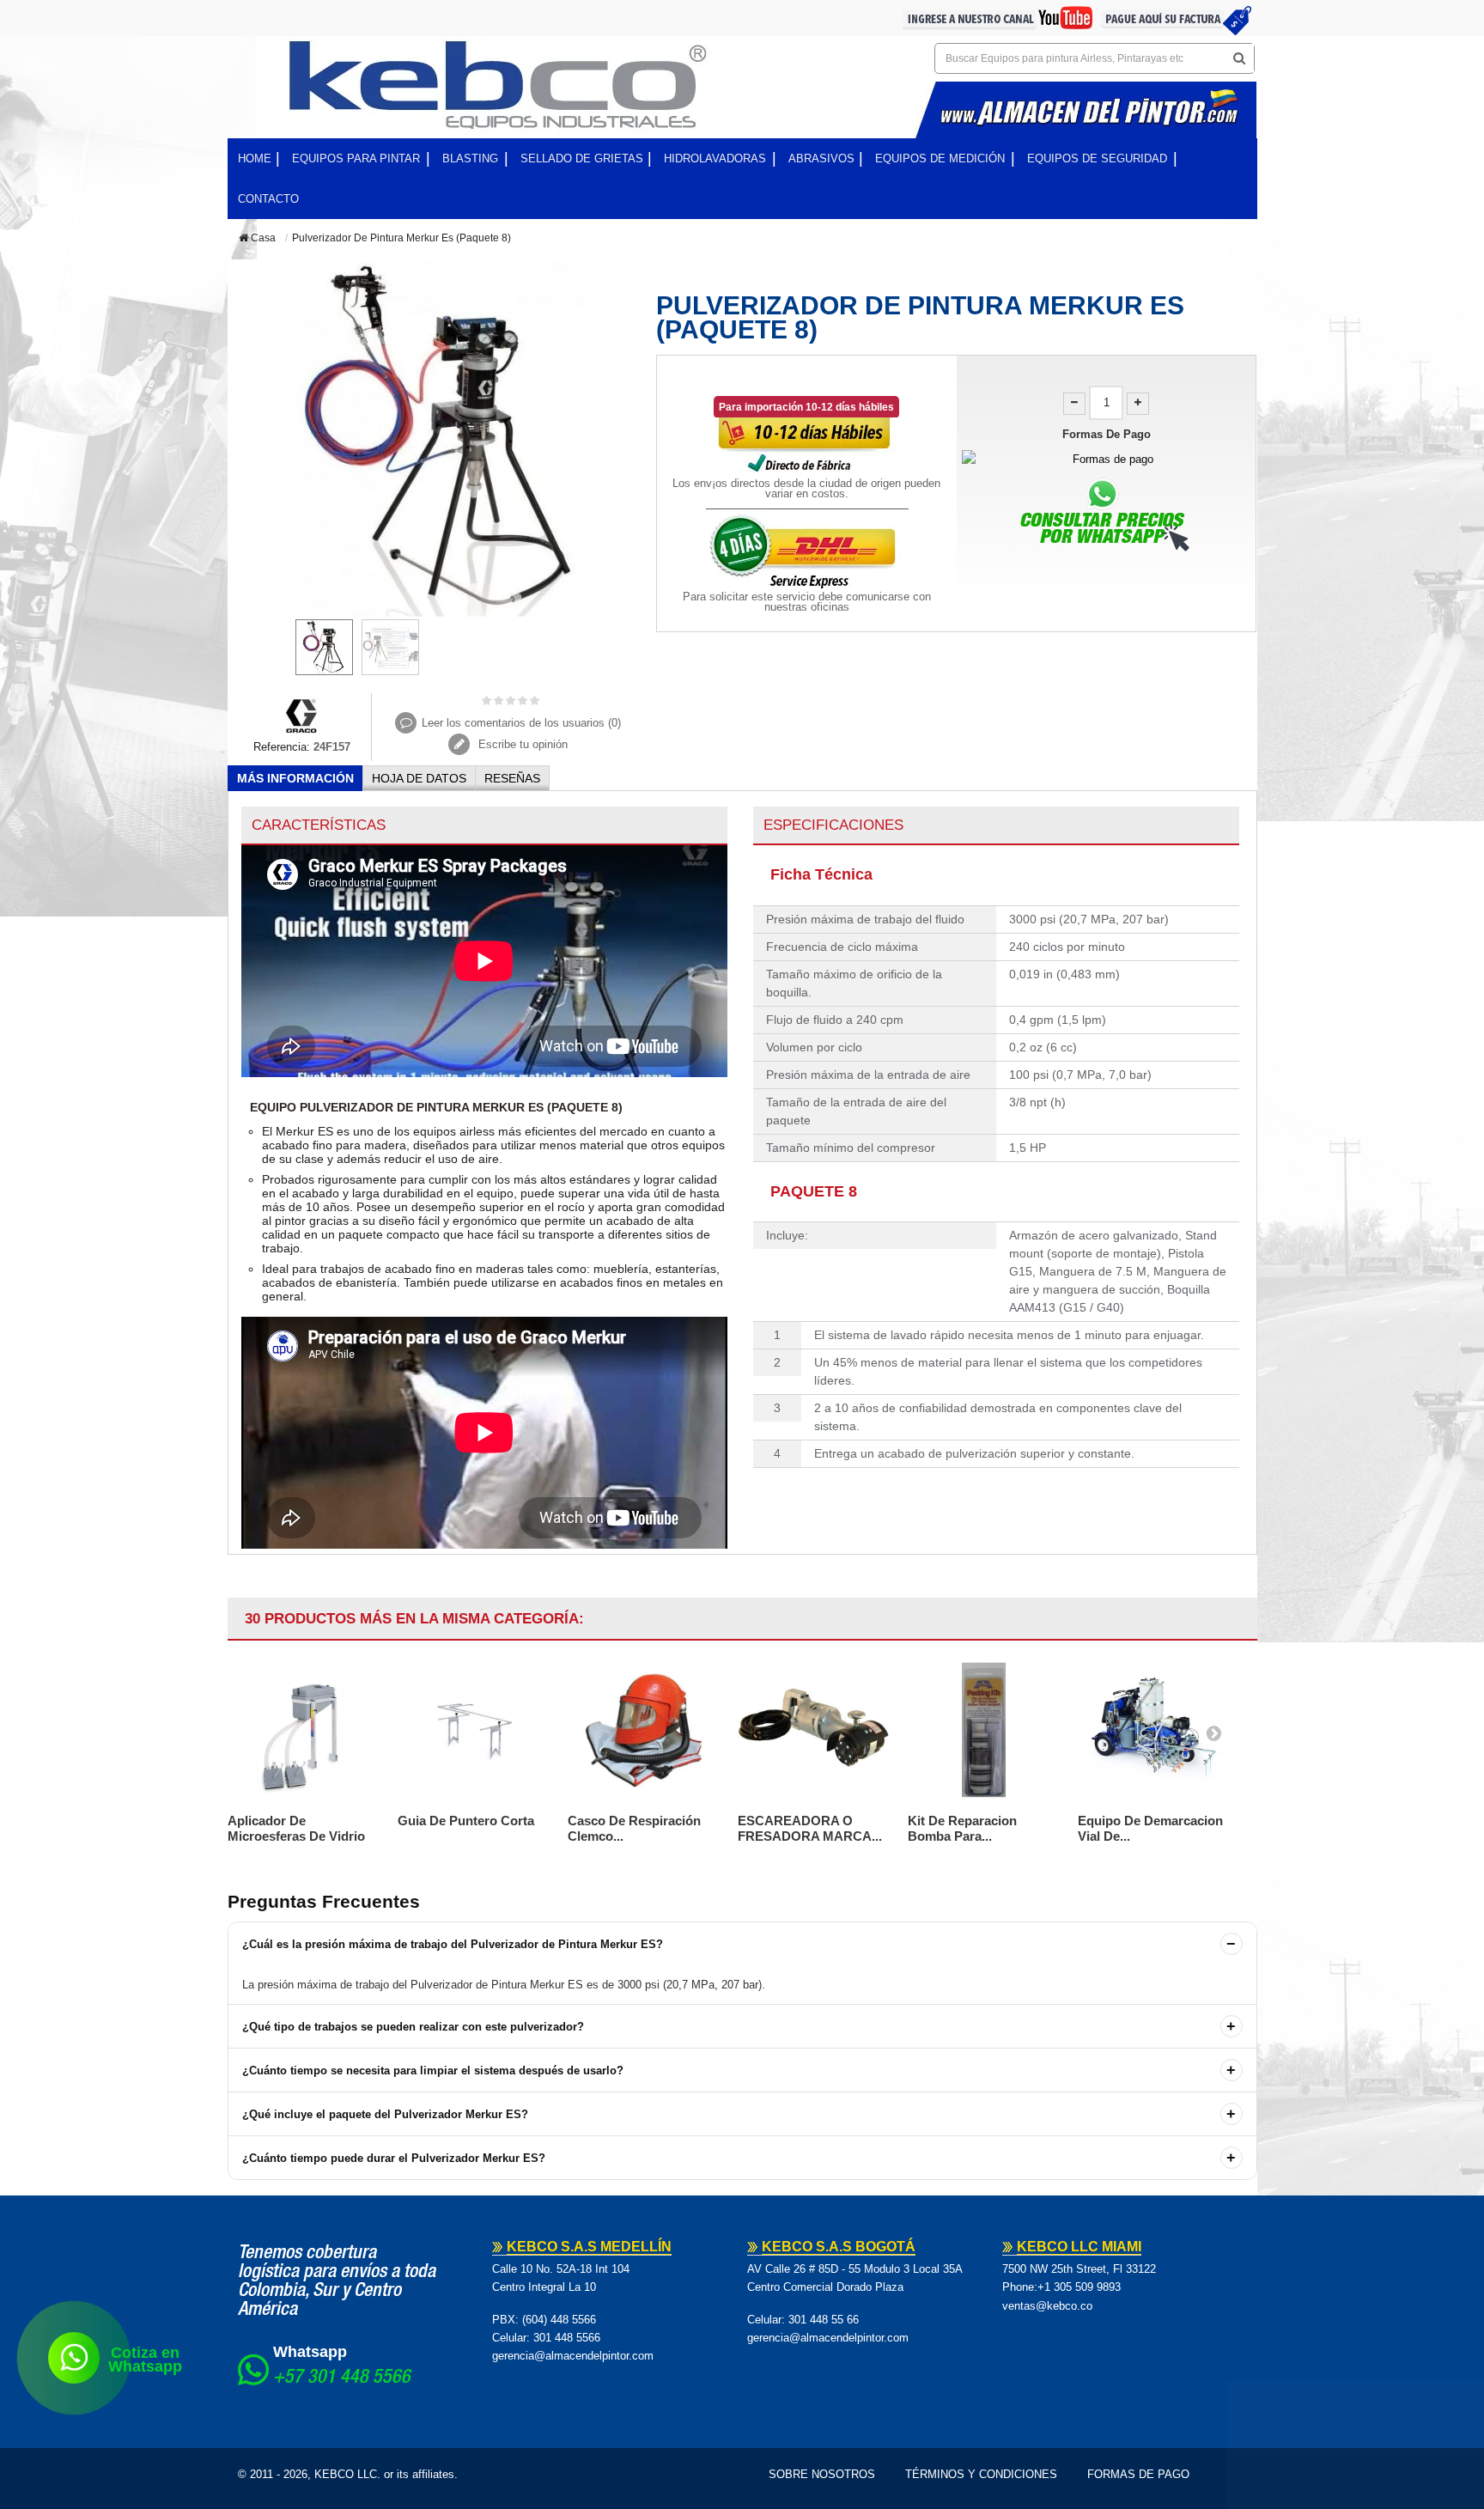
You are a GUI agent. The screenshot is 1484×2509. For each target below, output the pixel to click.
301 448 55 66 (824, 2320)
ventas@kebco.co (1047, 2306)
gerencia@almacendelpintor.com (573, 2356)
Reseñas (512, 778)
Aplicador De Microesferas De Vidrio (296, 1828)
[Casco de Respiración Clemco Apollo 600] (644, 1730)
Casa (262, 238)
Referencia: (282, 747)
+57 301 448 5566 (342, 2378)
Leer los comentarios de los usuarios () (521, 723)
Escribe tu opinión (521, 744)
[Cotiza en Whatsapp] (74, 2358)
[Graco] (302, 714)
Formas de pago (1138, 2474)
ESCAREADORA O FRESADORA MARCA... (810, 1828)
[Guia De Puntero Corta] (474, 1730)
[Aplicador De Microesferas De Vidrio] (304, 1730)
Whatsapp (310, 2352)
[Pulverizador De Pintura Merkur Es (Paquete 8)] (324, 647)
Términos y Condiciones (981, 2474)
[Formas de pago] (1107, 459)
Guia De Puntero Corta (466, 1821)
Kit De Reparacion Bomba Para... (962, 1828)
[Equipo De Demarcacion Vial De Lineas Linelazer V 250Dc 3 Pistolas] (1154, 1730)
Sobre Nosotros (822, 2474)
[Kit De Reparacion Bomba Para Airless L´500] (984, 1730)
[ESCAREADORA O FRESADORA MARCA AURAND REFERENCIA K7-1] (814, 1730)
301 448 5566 (567, 2338)
